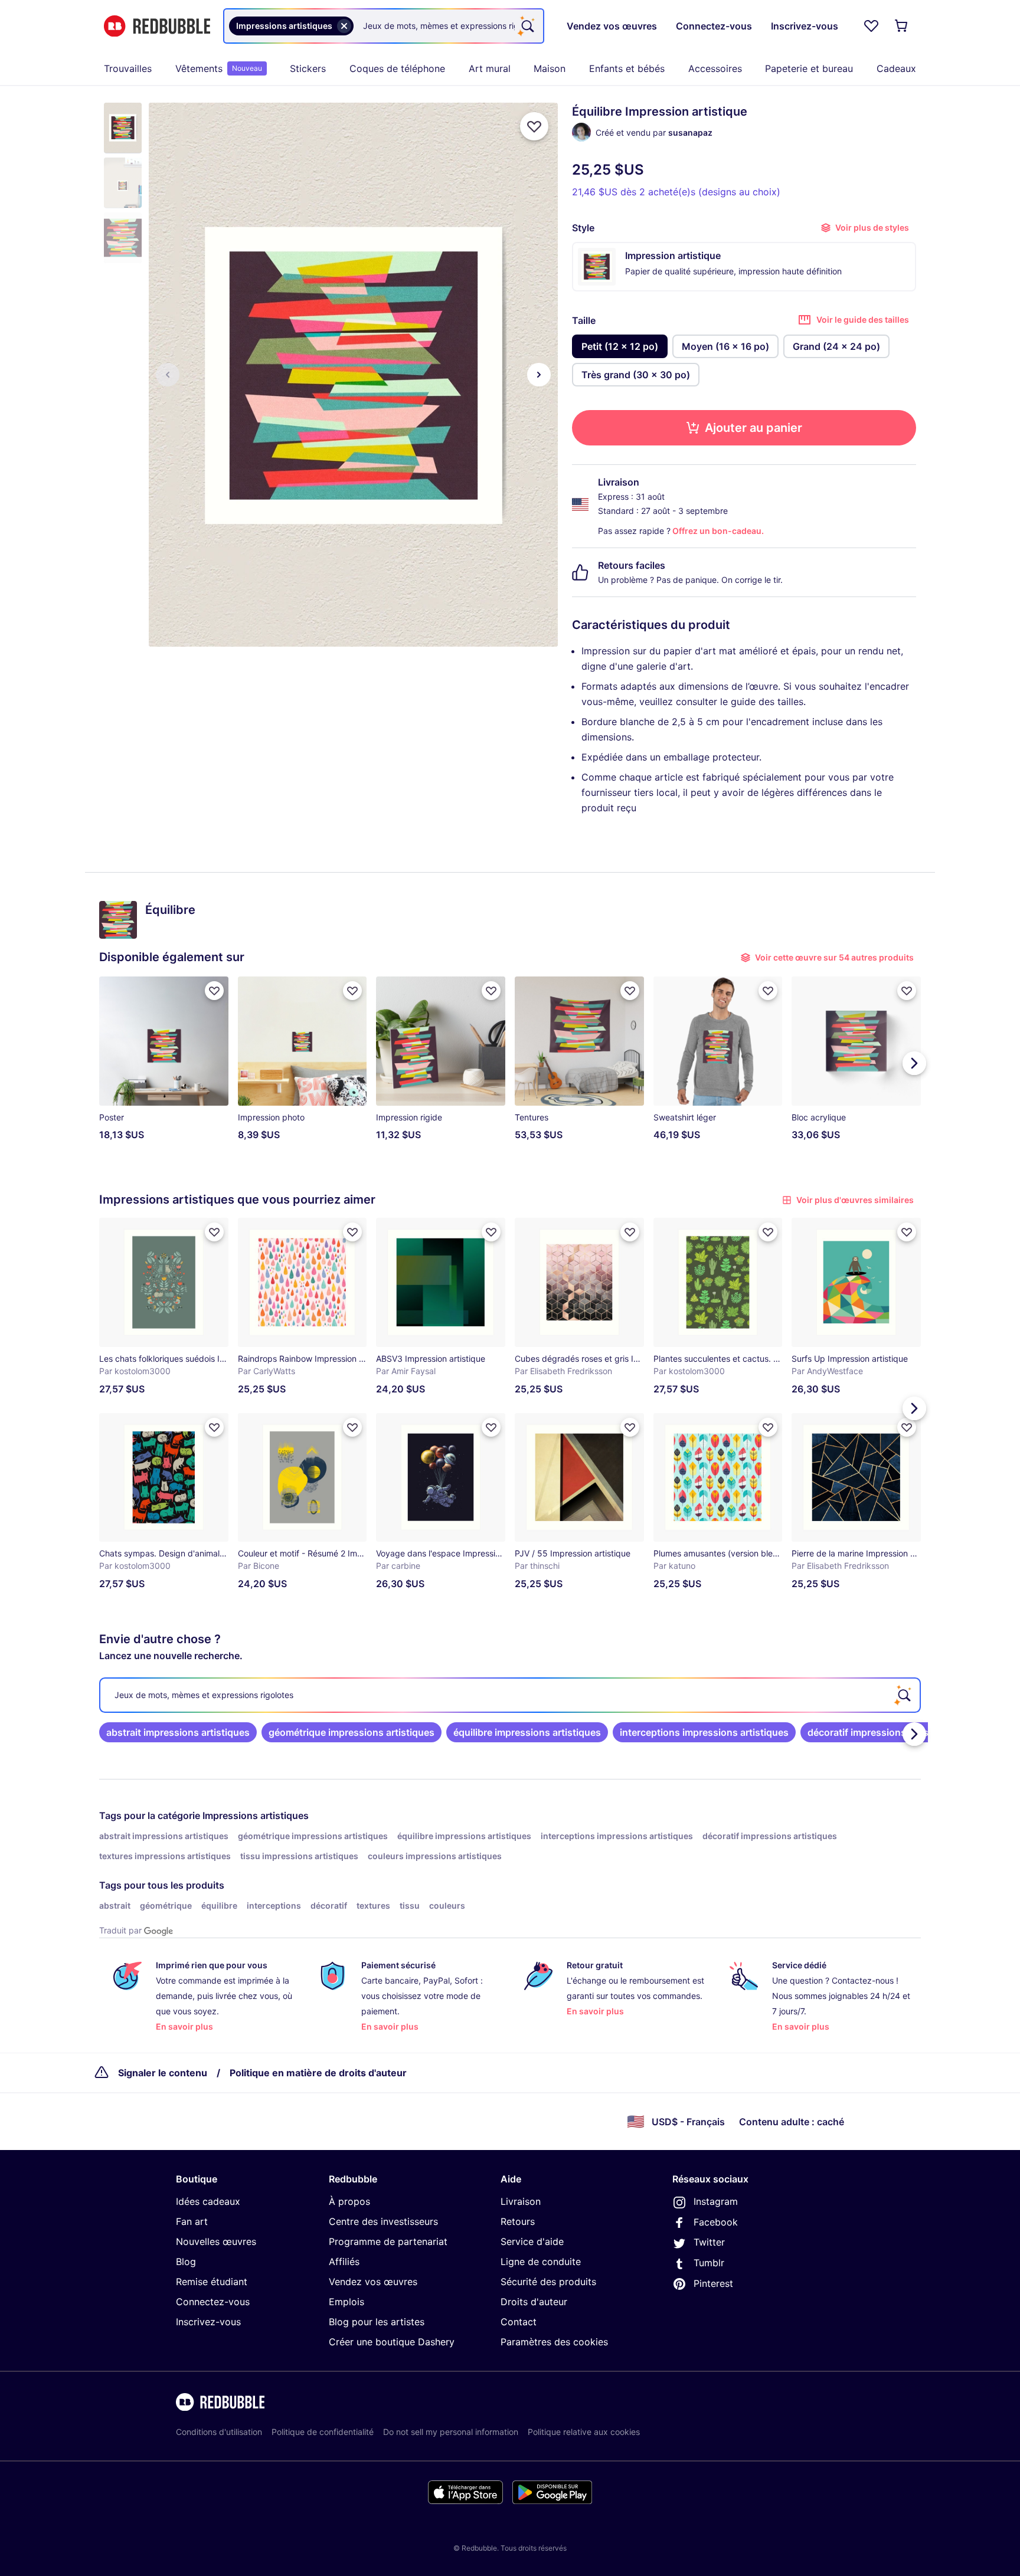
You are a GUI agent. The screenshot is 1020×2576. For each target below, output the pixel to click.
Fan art (192, 2221)
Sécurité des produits (548, 2282)
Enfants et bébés (627, 68)
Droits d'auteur (534, 2302)
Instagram (716, 2201)
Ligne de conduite (541, 2262)
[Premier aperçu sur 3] (168, 375)
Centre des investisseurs (383, 2221)
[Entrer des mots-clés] (527, 26)
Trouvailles (128, 68)
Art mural (490, 68)
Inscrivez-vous (208, 2322)
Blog (186, 2262)
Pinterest (713, 2283)
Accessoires (715, 68)
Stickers (308, 68)
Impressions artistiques (256, 1815)
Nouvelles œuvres (216, 2241)
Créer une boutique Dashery (392, 2342)
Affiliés (344, 2262)
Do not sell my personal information (451, 2432)
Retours (518, 2221)
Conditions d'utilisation (219, 2432)
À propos (349, 2201)
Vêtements (219, 68)
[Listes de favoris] (871, 26)
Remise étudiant (212, 2282)
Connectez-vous (213, 2302)
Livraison (521, 2201)
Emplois (346, 2302)
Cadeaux (896, 68)
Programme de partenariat (388, 2241)
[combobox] (384, 26)
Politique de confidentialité (323, 2432)
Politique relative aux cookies (584, 2432)
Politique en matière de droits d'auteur (318, 2073)
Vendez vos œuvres (373, 2282)
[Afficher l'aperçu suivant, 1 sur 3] (539, 375)
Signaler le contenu (163, 2073)
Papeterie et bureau (809, 68)
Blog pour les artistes (377, 2322)
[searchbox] (510, 1695)
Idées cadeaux (208, 2201)
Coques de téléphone (397, 68)
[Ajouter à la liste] (534, 126)
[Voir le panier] (902, 26)
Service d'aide (532, 2241)
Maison (550, 68)
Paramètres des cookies (554, 2342)
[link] (178, 1732)
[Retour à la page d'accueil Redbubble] (157, 26)
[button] (123, 128)
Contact (519, 2322)
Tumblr (709, 2263)
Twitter (709, 2242)
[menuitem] (128, 68)
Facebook (716, 2222)
